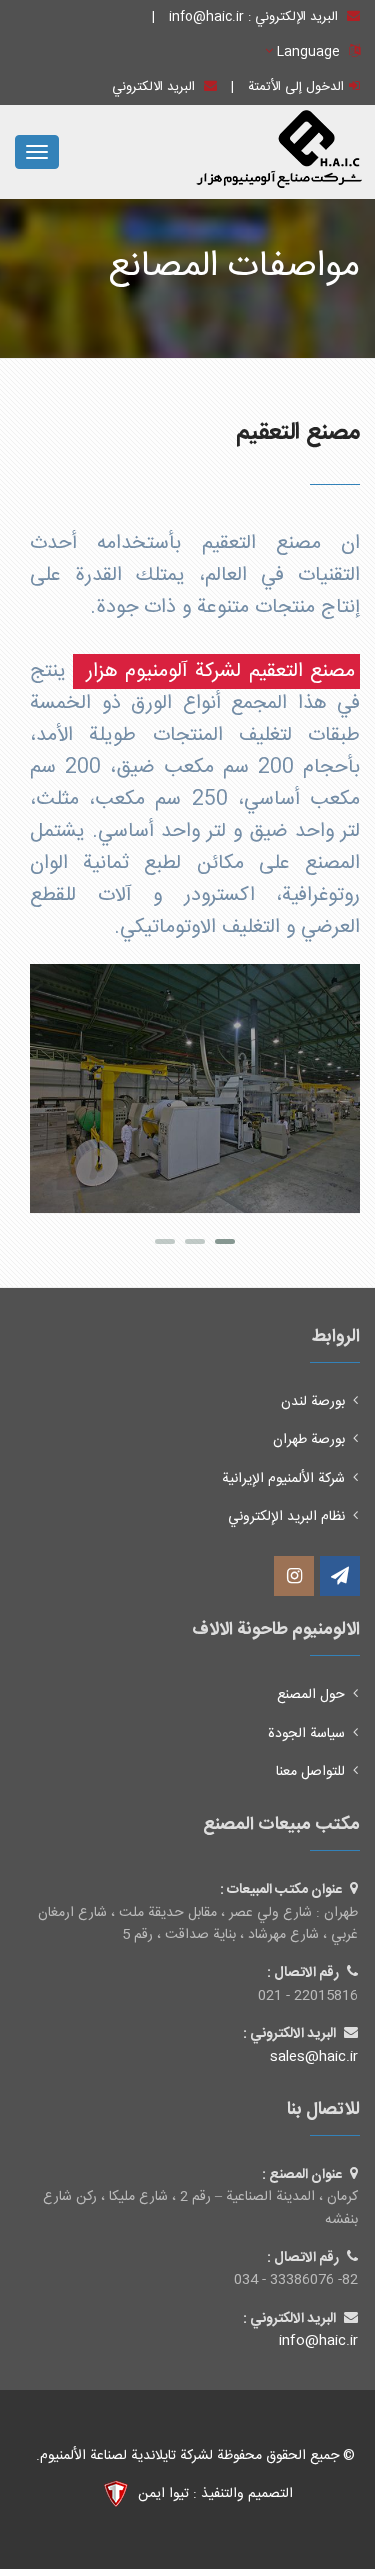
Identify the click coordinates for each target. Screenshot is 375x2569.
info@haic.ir (206, 17)
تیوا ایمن (161, 2494)
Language (306, 52)
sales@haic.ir (314, 2057)
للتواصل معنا (310, 1772)
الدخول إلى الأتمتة (296, 87)
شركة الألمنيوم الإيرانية (283, 1479)
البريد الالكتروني (155, 87)
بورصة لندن (313, 1402)
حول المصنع (311, 1695)
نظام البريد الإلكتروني (286, 1517)
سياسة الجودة (306, 1734)
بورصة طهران (309, 1440)
